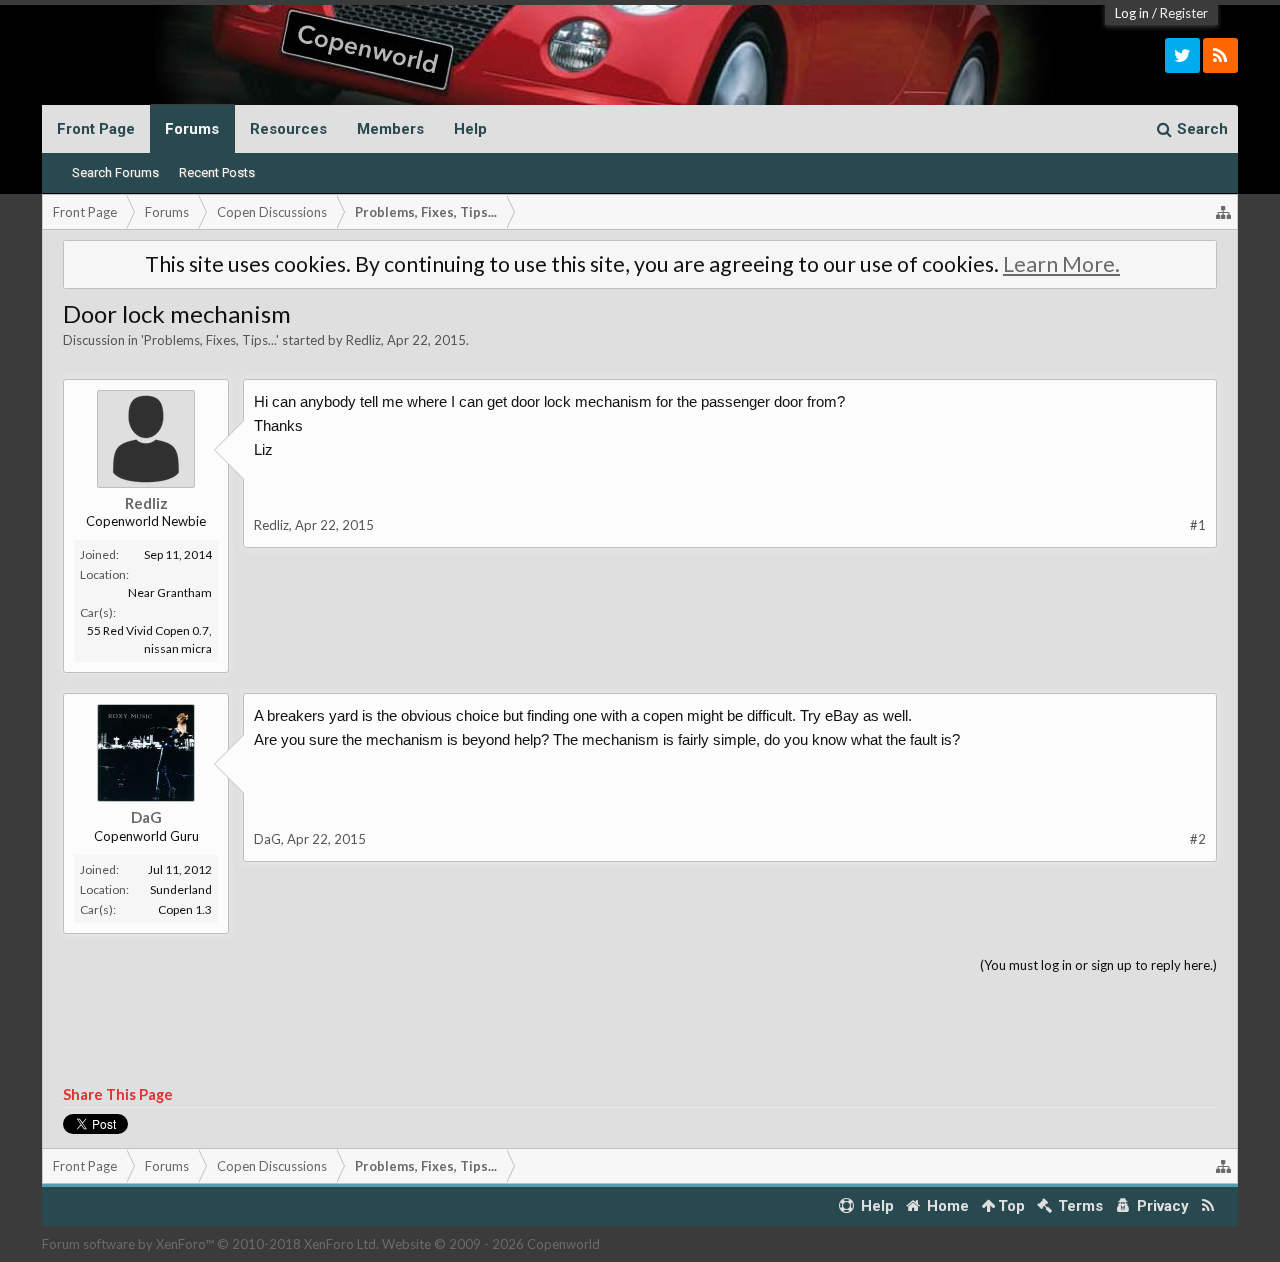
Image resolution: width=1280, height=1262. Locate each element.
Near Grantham (170, 592)
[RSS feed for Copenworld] (1208, 1206)
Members (390, 129)
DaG (146, 817)
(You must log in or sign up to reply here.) (1098, 965)
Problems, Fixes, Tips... (210, 340)
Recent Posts (217, 172)
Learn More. (1061, 264)
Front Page (96, 129)
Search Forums (115, 172)
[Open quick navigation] (1224, 212)
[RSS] (1220, 55)
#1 (1198, 525)
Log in (1132, 13)
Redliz (363, 340)
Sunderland (181, 889)
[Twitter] (1182, 55)
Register (1184, 13)
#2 (1198, 839)
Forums (192, 129)
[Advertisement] (640, 1031)
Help (470, 129)
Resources (288, 129)
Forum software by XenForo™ (210, 1244)
